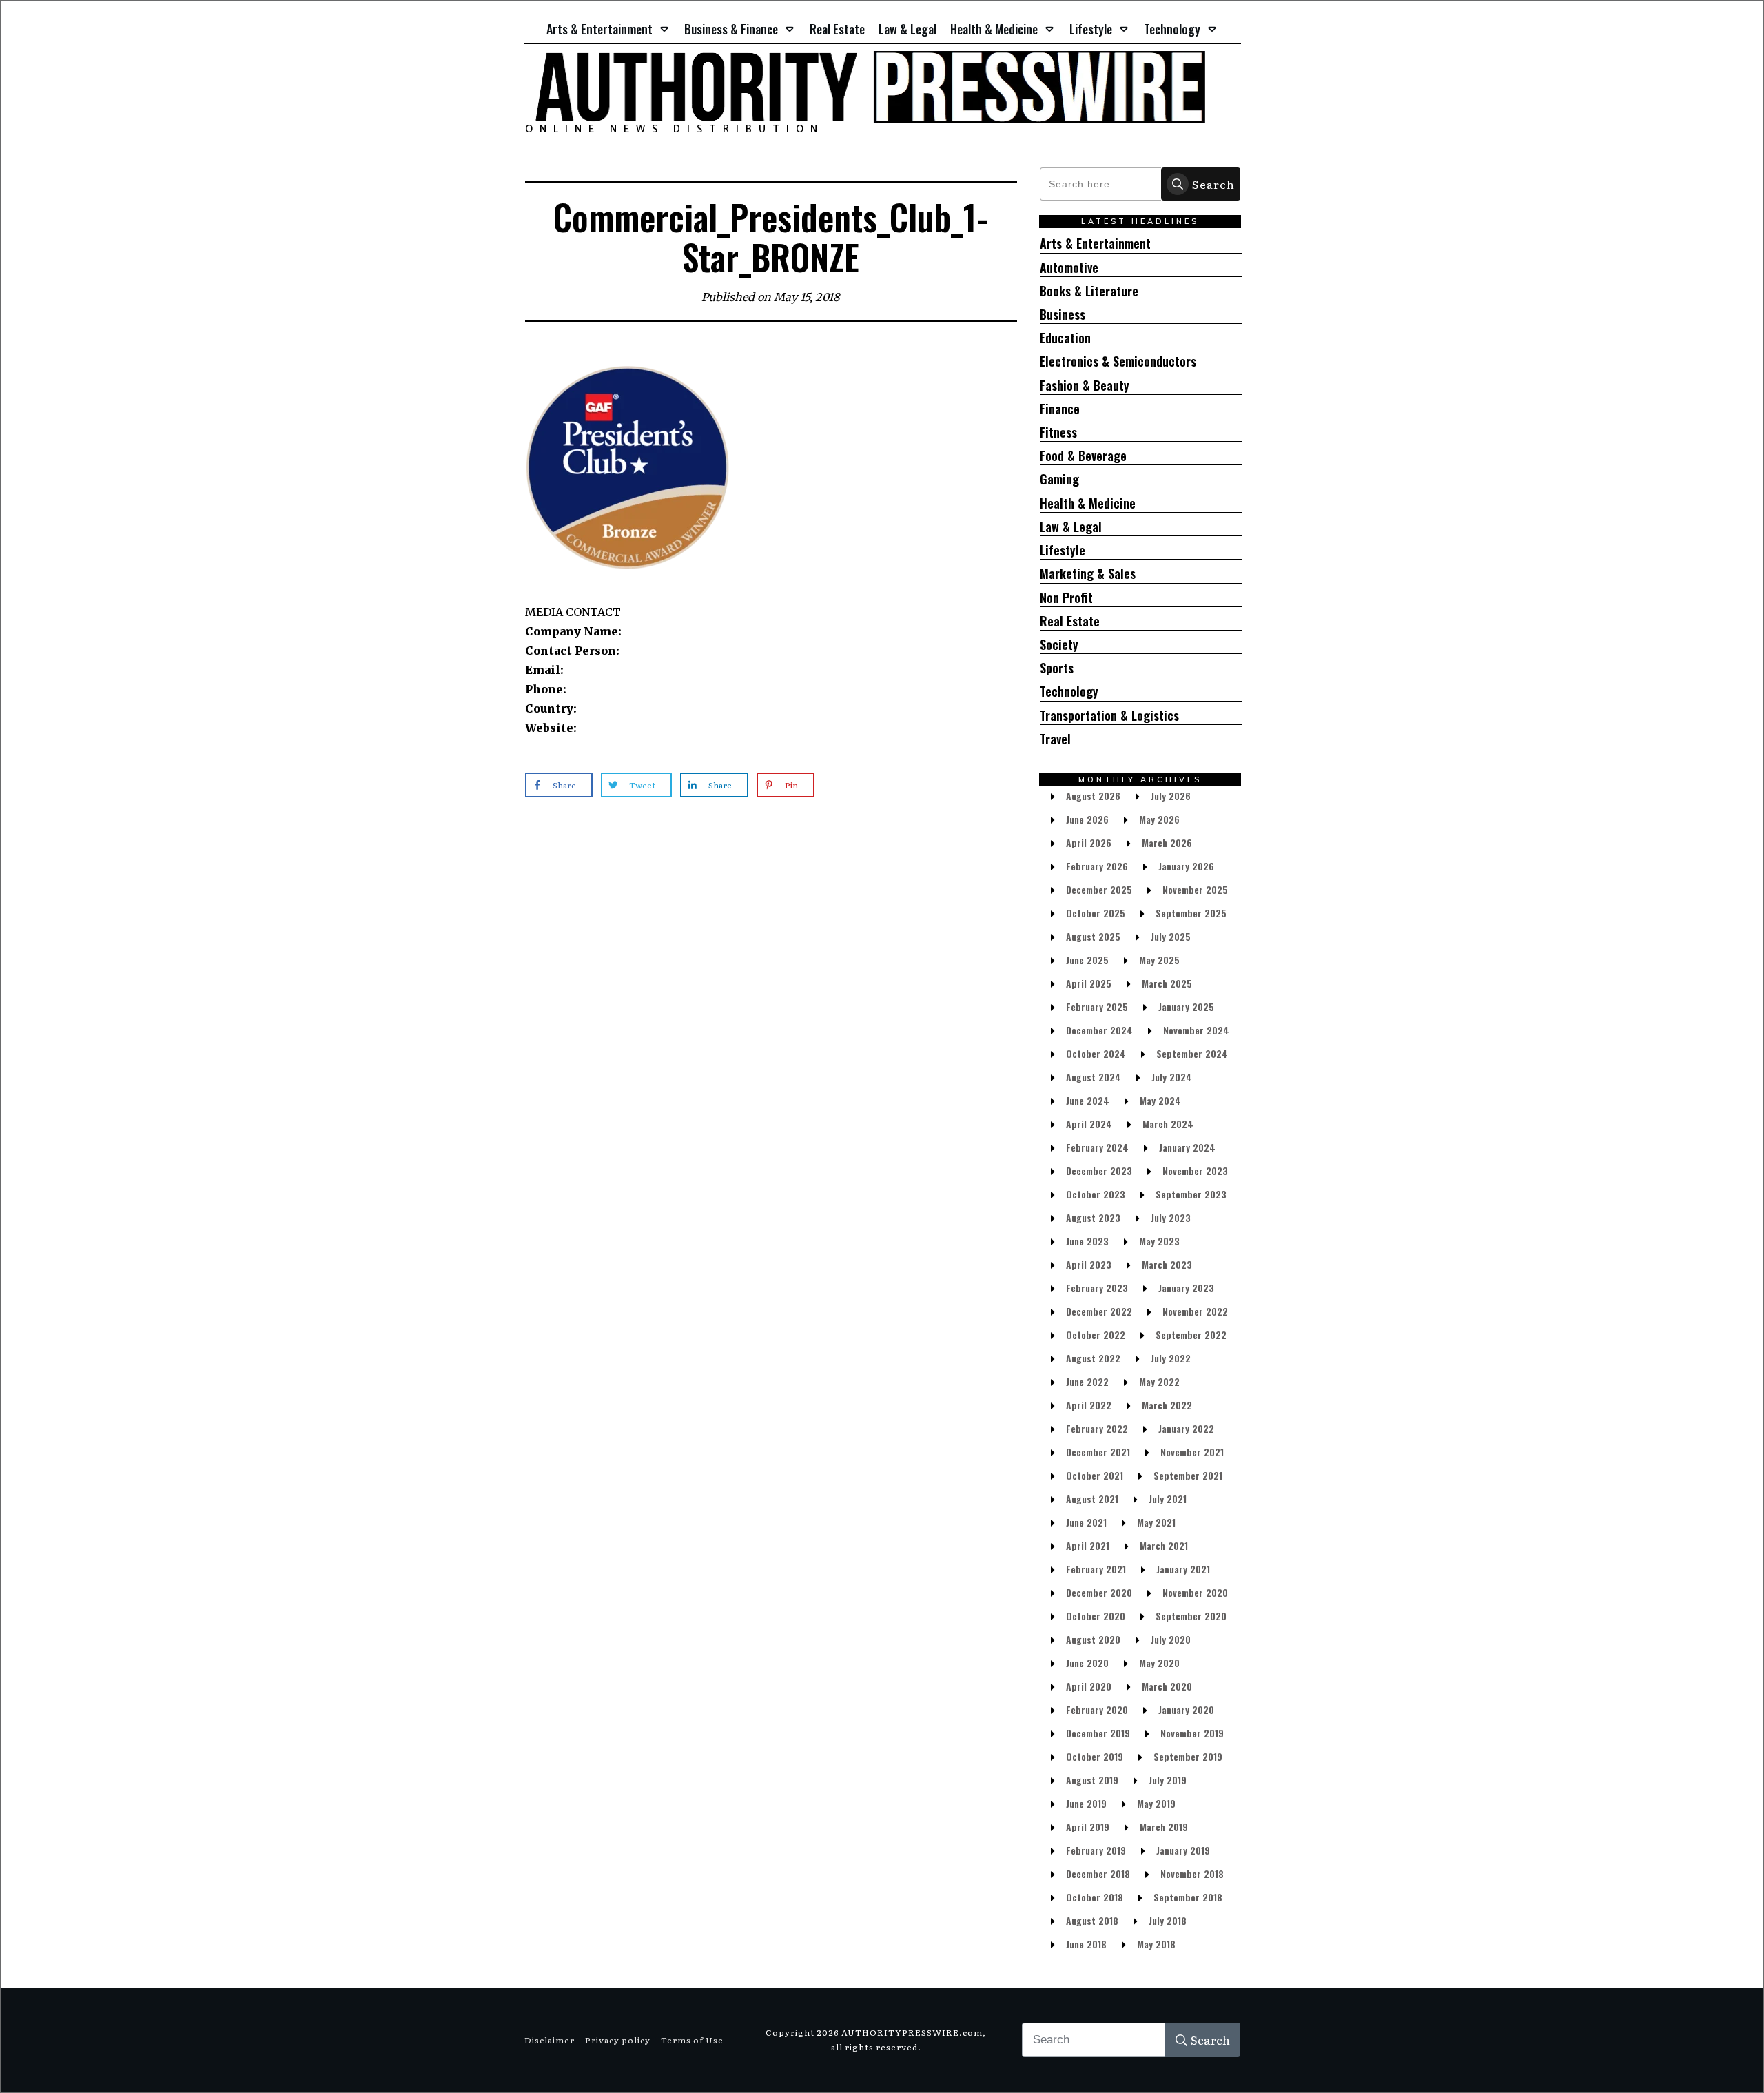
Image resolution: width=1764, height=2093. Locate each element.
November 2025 (1195, 889)
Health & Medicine (1088, 503)
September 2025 (1191, 913)
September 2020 (1191, 1616)
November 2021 (1192, 1452)
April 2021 (1088, 1545)
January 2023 (1186, 1288)
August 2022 (1093, 1358)
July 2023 (1171, 1217)
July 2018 (1168, 1920)
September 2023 (1191, 1194)
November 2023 (1195, 1171)
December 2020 (1099, 1592)
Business (1063, 315)
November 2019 (1192, 1733)
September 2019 (1188, 1756)
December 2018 (1098, 1874)
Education (1065, 338)
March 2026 (1167, 843)
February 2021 (1096, 1569)
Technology (1069, 692)
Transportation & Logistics (1109, 716)
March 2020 (1167, 1686)
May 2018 (1156, 1944)
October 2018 (1095, 1897)
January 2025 (1186, 1007)
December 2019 (1098, 1733)
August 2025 (1093, 936)
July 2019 (1168, 1780)
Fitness (1058, 432)
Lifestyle (1063, 550)
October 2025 (1096, 913)
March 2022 (1167, 1405)
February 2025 (1097, 1007)
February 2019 (1096, 1850)
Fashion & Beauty (1085, 386)
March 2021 (1164, 1545)
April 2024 (1089, 1124)
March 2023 (1167, 1264)
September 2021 (1188, 1475)
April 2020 (1089, 1686)
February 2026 (1097, 866)
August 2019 (1092, 1780)
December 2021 (1098, 1452)
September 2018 (1188, 1897)
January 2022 (1186, 1428)
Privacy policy (618, 2040)
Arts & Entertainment (1095, 244)
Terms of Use (692, 2040)
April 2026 (1089, 843)
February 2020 (1097, 1709)
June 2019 (1086, 1803)
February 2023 (1097, 1288)
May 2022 (1159, 1381)
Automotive (1069, 268)
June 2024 (1088, 1100)
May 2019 (1156, 1803)
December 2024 (1099, 1030)
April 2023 (1089, 1264)
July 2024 (1172, 1077)
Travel (1055, 739)
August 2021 (1092, 1499)
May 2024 (1160, 1100)
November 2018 (1192, 1874)
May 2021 (1156, 1522)
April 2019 (1088, 1827)
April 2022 (1089, 1405)
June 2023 (1087, 1241)
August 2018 (1092, 1920)
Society (1059, 645)
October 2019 (1095, 1756)
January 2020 (1186, 1709)
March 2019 (1164, 1827)
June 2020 (1087, 1663)
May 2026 (1159, 819)
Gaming (1059, 479)
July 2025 (1171, 936)
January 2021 (1183, 1569)
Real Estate (1070, 621)
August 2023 (1093, 1217)
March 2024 (1168, 1124)
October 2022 (1096, 1335)
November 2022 (1195, 1311)
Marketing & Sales (1088, 574)
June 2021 (1086, 1522)
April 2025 (1089, 983)
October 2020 (1096, 1616)
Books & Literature (1089, 291)
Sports (1057, 668)
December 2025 (1099, 889)
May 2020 (1159, 1663)
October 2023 (1096, 1194)
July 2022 (1171, 1358)
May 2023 (1159, 1241)
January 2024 (1187, 1147)
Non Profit (1066, 598)
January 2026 (1186, 866)
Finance (1060, 409)
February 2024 (1097, 1147)
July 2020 (1171, 1639)
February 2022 (1097, 1428)
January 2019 (1183, 1850)
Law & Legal (1071, 527)
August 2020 (1093, 1639)
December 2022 (1099, 1311)
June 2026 (1087, 819)
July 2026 (1171, 796)
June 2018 (1086, 1944)
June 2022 (1087, 1381)
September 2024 (1192, 1053)
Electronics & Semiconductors (1118, 361)
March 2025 (1167, 983)
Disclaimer (550, 2040)
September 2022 (1191, 1335)
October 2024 (1096, 1053)
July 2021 (1168, 1499)
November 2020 (1195, 1592)
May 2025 (1159, 960)
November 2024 (1196, 1030)
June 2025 (1087, 960)
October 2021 (1095, 1475)
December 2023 (1099, 1171)
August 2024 (1094, 1077)
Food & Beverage (1083, 456)
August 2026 (1093, 796)
